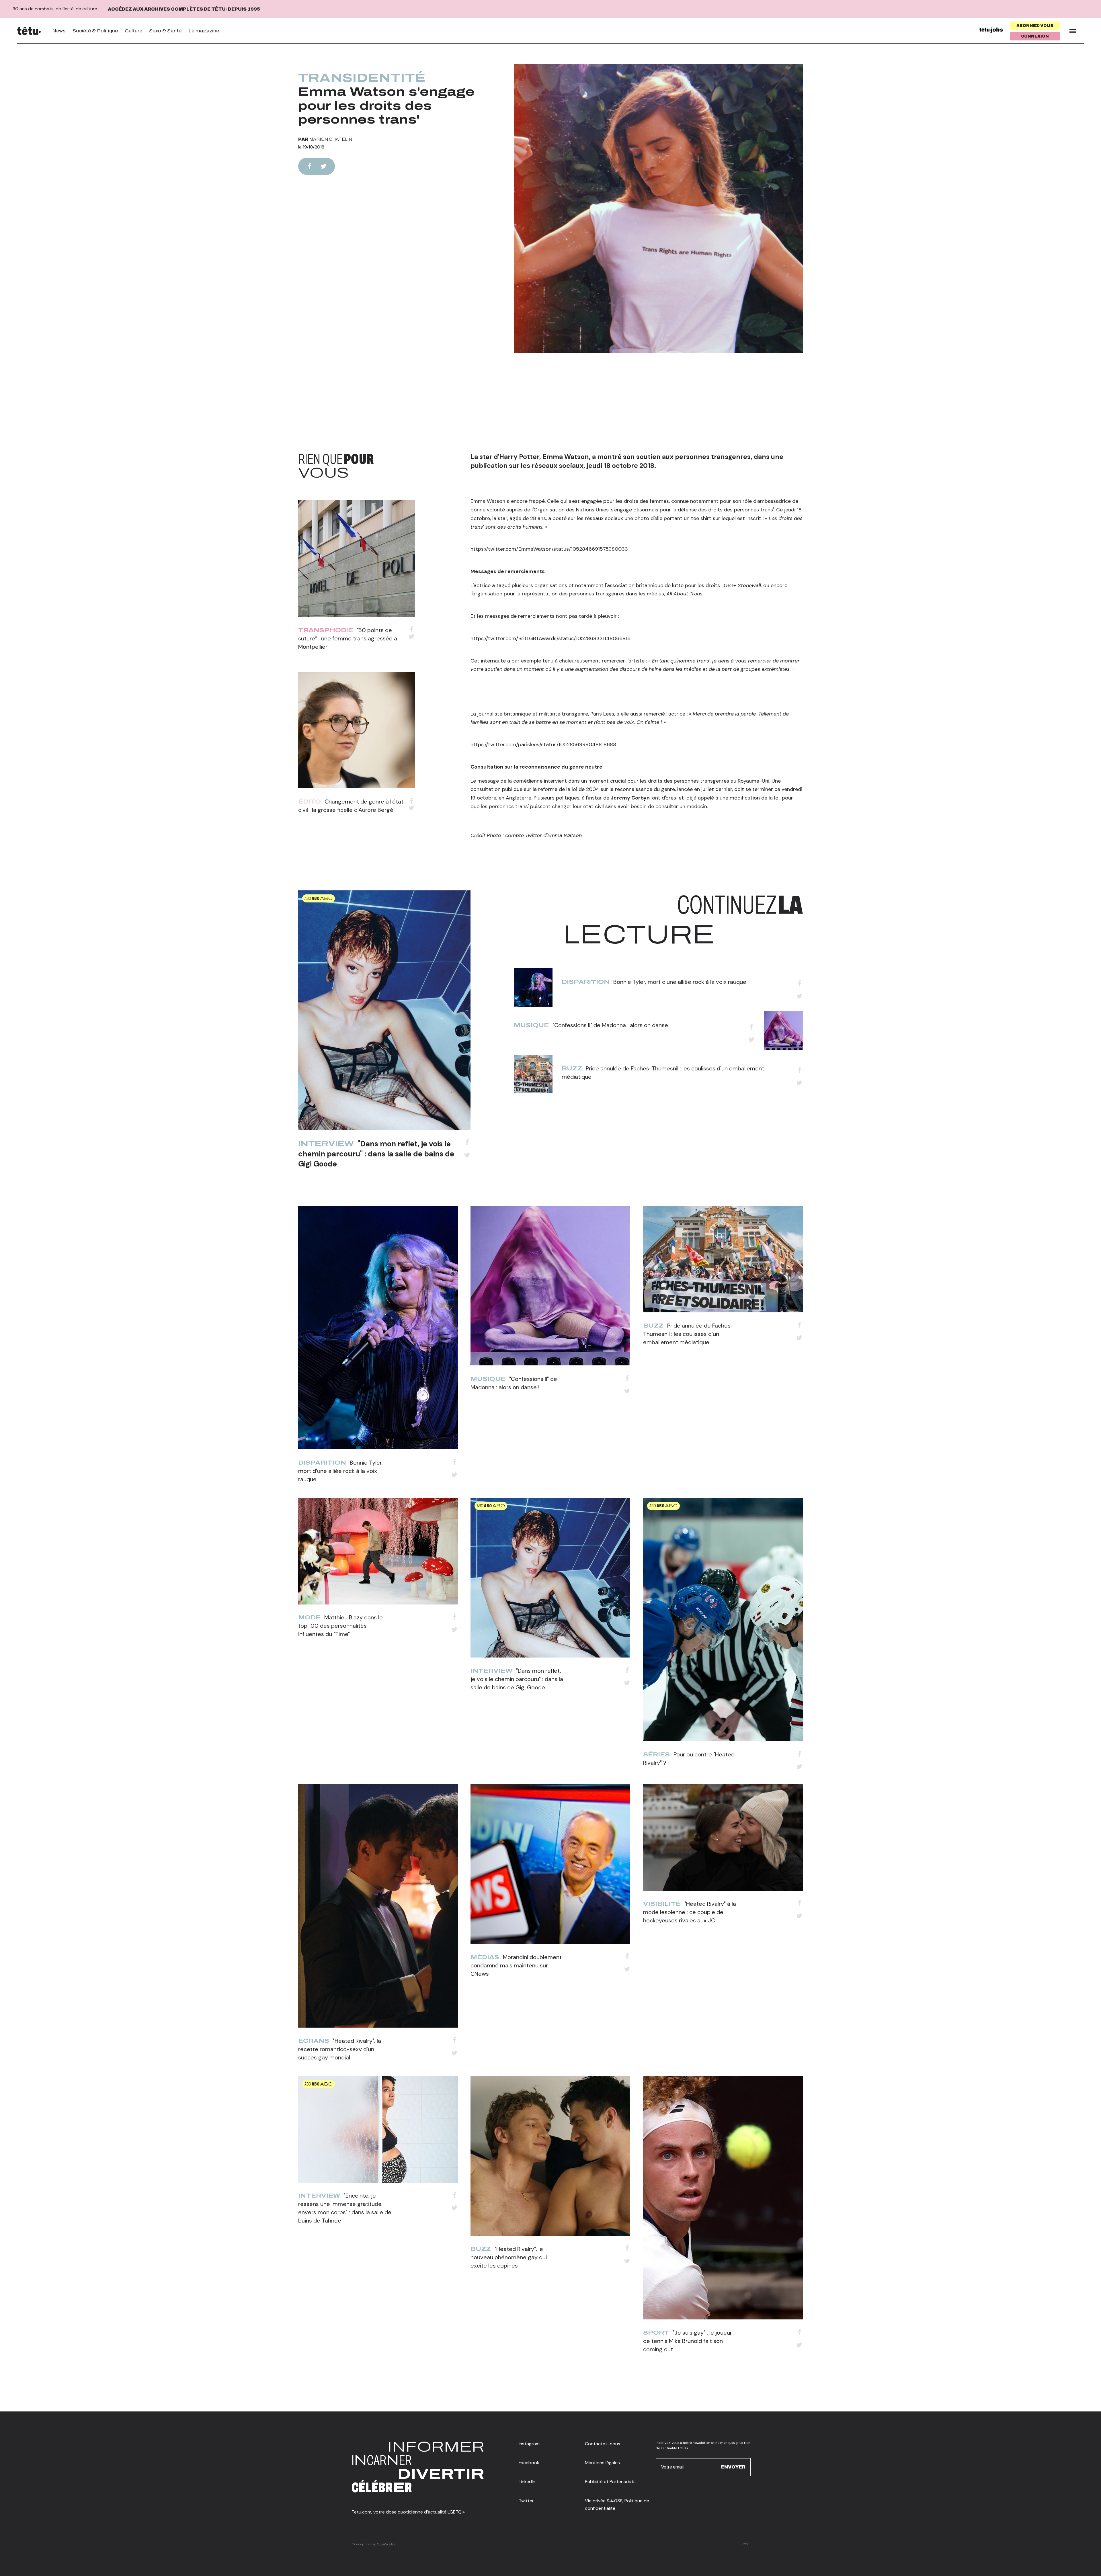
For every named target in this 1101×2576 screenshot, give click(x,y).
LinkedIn (527, 2482)
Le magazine (204, 31)
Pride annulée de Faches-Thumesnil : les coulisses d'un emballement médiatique (688, 1334)
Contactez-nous (603, 2444)
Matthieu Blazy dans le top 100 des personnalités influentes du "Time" (340, 1626)
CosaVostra (386, 2544)
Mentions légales (602, 2463)
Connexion (1035, 36)
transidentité (362, 78)
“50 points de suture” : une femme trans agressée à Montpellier (348, 638)
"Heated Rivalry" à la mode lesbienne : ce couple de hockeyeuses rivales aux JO (690, 1912)
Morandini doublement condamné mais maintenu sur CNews (516, 1965)
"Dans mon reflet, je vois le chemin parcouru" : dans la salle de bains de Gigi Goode (376, 1154)
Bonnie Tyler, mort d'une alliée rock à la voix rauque (680, 982)
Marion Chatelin (331, 139)
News (59, 31)
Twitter (526, 2501)
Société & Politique (95, 31)
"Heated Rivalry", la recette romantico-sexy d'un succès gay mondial (340, 2049)
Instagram (529, 2444)
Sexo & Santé (165, 31)
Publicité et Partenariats (610, 2482)
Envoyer (733, 2467)
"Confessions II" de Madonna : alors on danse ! (612, 1025)
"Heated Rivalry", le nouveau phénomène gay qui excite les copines (509, 2257)
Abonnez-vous (1035, 26)
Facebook (529, 2463)
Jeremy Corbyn (630, 798)
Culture (133, 31)
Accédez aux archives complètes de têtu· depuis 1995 (184, 9)
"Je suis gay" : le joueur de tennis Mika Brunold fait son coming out (688, 2341)
